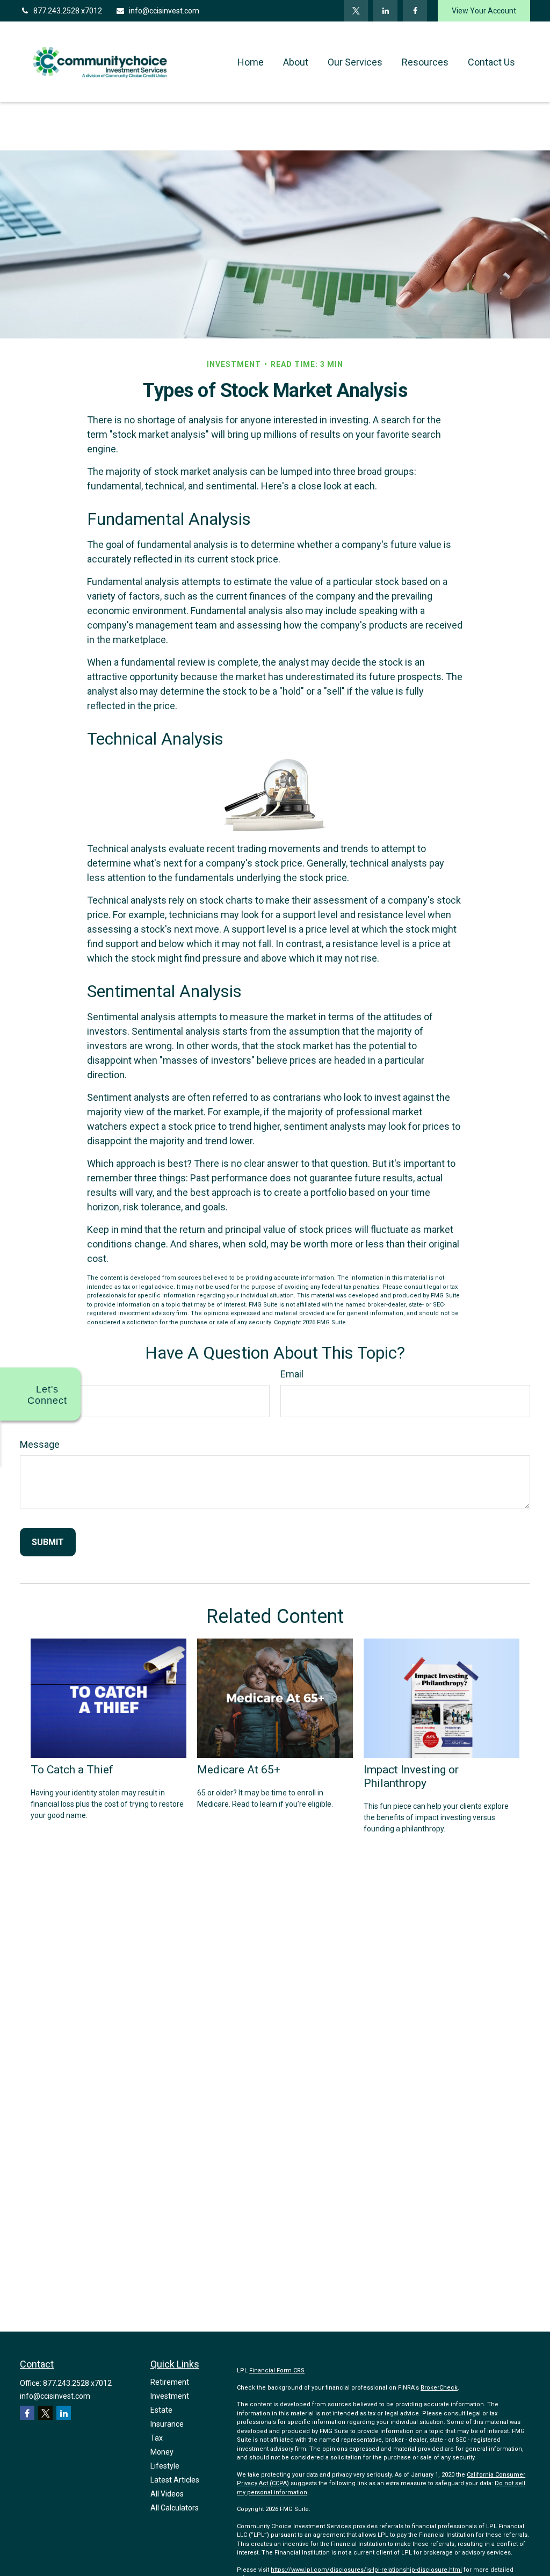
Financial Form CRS (277, 2371)
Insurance (167, 2424)
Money (162, 2452)
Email (292, 1374)
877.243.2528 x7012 (68, 11)
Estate (161, 2410)
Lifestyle (165, 2466)
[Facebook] (415, 11)
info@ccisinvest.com (164, 11)
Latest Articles (175, 2480)
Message (40, 1444)
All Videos (167, 2494)
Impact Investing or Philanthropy (411, 1776)
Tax (157, 2438)
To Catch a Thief (72, 1769)
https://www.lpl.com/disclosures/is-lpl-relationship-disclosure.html (366, 2570)
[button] (251, 62)
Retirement (170, 2382)
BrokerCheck (439, 2388)
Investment (170, 2396)
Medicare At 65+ (239, 1769)
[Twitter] (356, 11)
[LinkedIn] (385, 11)
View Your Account (484, 11)
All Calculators (175, 2508)
